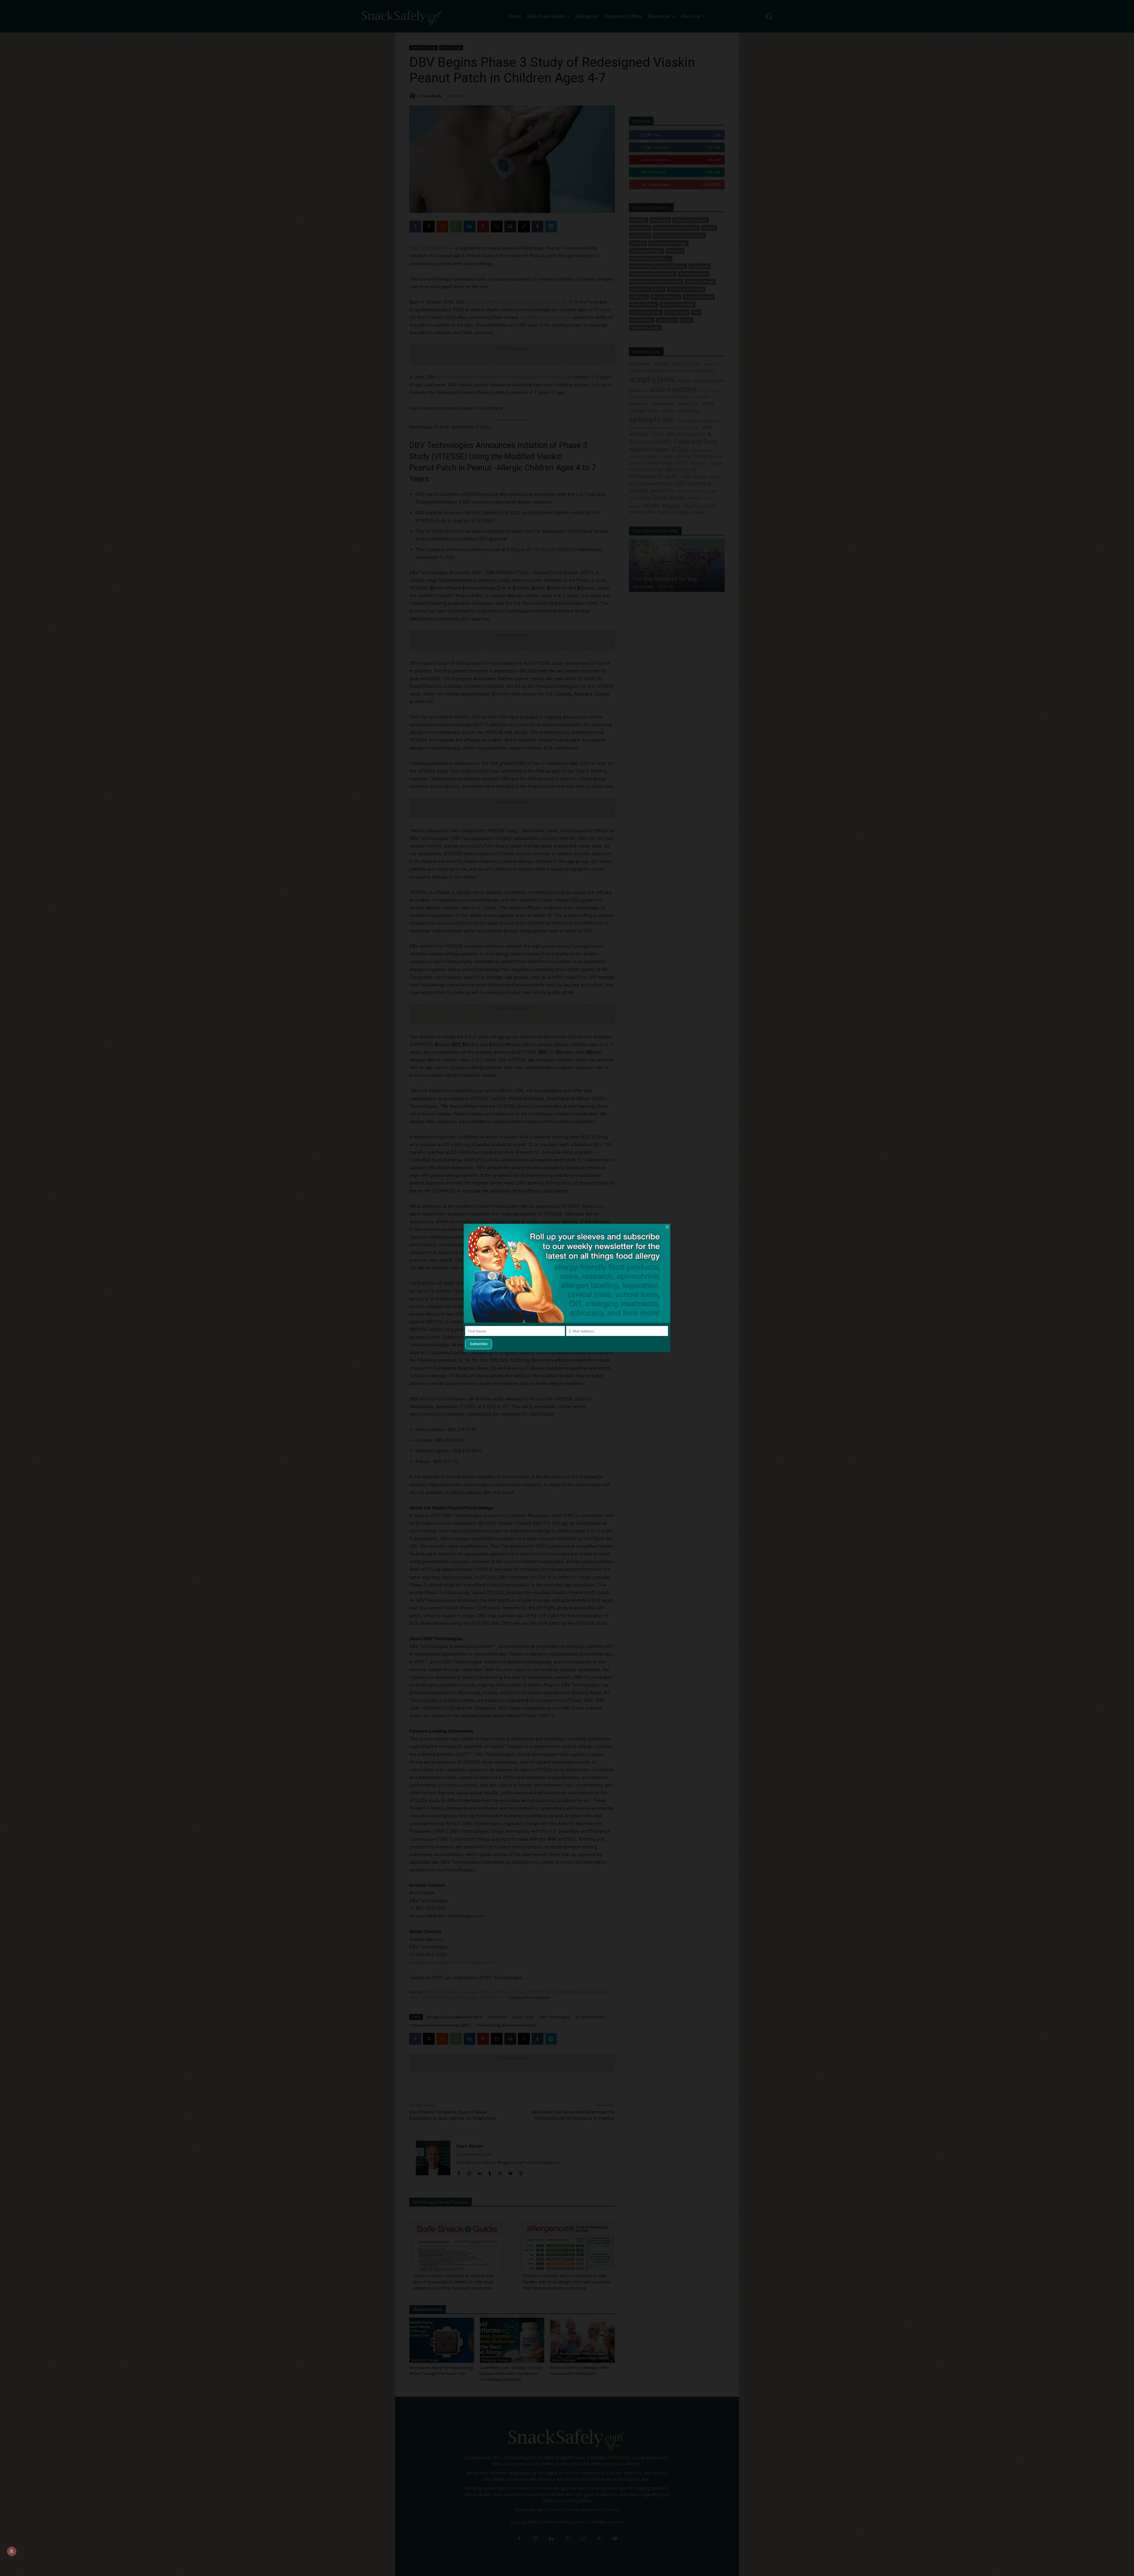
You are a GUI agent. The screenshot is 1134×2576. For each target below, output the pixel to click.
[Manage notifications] (12, 2551)
